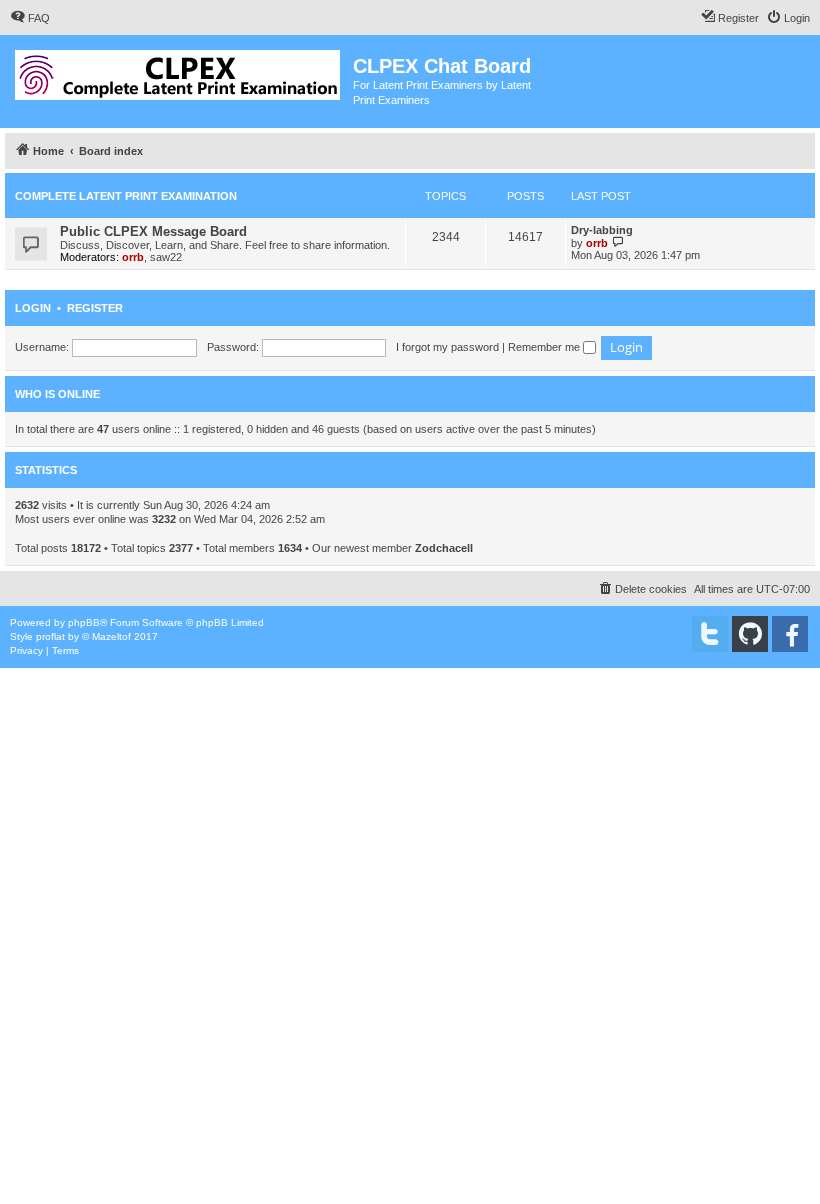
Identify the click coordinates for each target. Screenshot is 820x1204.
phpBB (84, 622)
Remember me (545, 347)
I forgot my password (447, 347)
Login (33, 308)
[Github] (750, 634)
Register (95, 308)
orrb (133, 257)
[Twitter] (710, 634)
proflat (50, 636)
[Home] (179, 71)
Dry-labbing (602, 230)
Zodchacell (444, 548)
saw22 (166, 257)
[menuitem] (30, 18)
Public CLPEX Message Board (153, 231)
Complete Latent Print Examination (126, 196)
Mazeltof (111, 636)
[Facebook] (790, 634)
